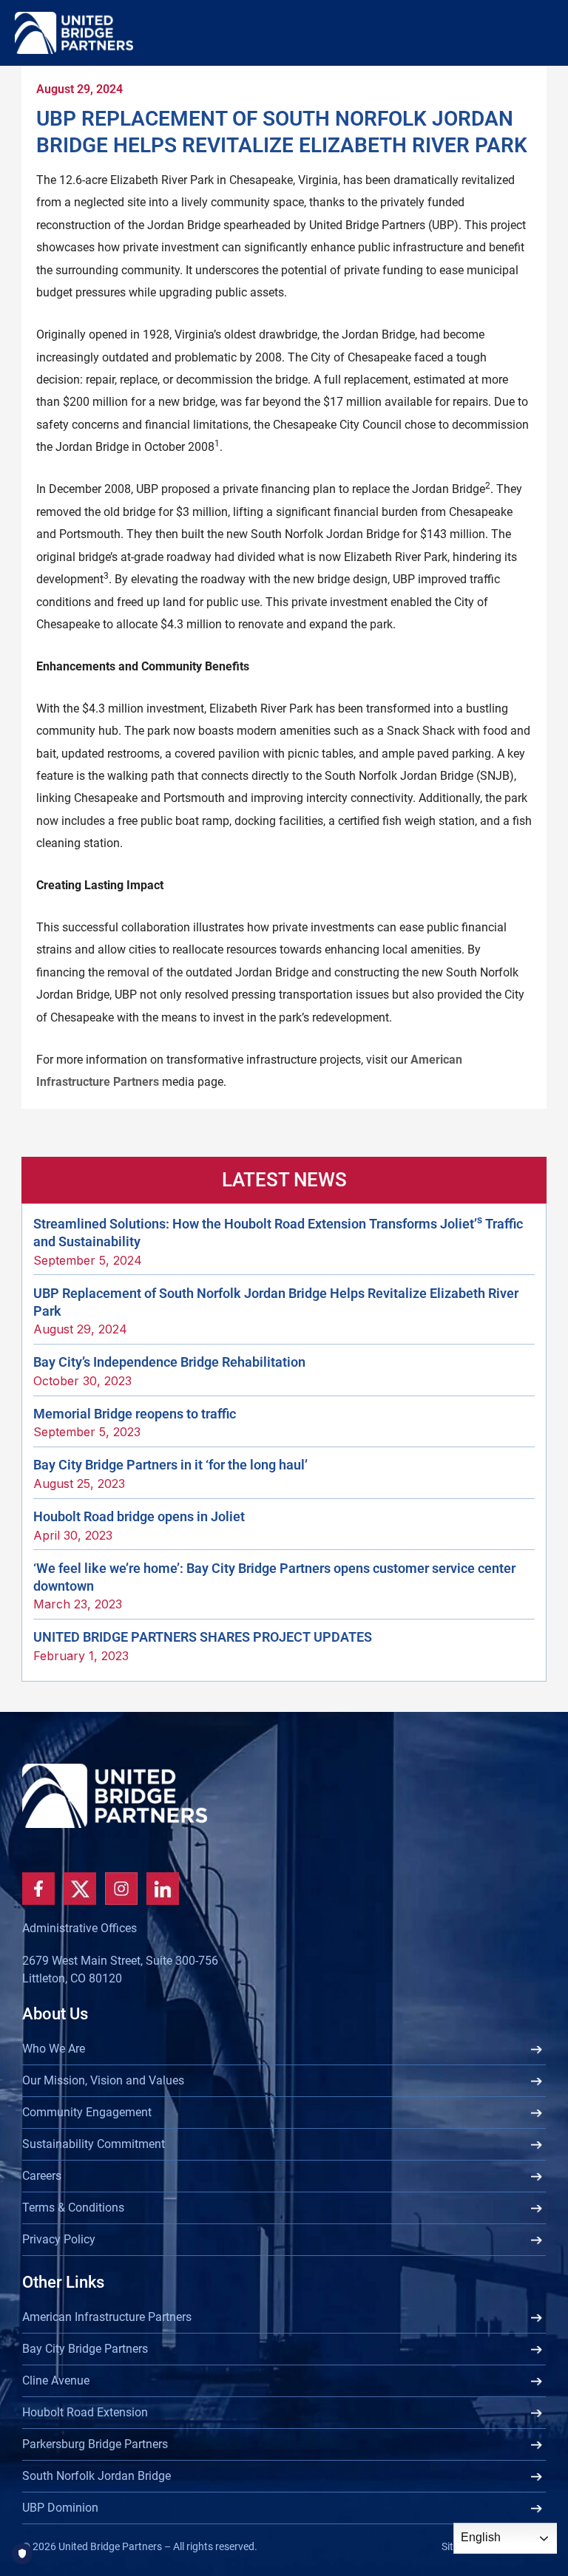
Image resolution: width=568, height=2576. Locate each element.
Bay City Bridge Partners (85, 2349)
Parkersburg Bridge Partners (95, 2444)
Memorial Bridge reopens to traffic (135, 1414)
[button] (539, 77)
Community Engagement (87, 2112)
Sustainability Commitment (94, 2144)
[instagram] (121, 1889)
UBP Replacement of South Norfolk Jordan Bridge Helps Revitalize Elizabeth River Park (276, 1302)
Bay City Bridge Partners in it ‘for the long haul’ (170, 1465)
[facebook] (38, 1889)
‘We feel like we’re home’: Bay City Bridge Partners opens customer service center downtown (274, 1577)
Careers (42, 2176)
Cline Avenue (56, 2380)
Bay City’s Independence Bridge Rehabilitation (169, 1362)
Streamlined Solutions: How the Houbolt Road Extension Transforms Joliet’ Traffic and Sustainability (278, 1232)
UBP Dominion (60, 2508)
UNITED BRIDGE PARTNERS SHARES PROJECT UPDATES (203, 1637)
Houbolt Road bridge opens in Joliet (139, 1516)
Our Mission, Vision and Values (103, 2080)
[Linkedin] (163, 1889)
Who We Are (54, 2049)
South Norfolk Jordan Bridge (97, 2476)
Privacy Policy (59, 2239)
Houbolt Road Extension (85, 2412)
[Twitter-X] (80, 1889)
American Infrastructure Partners (107, 2317)
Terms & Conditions (73, 2208)
